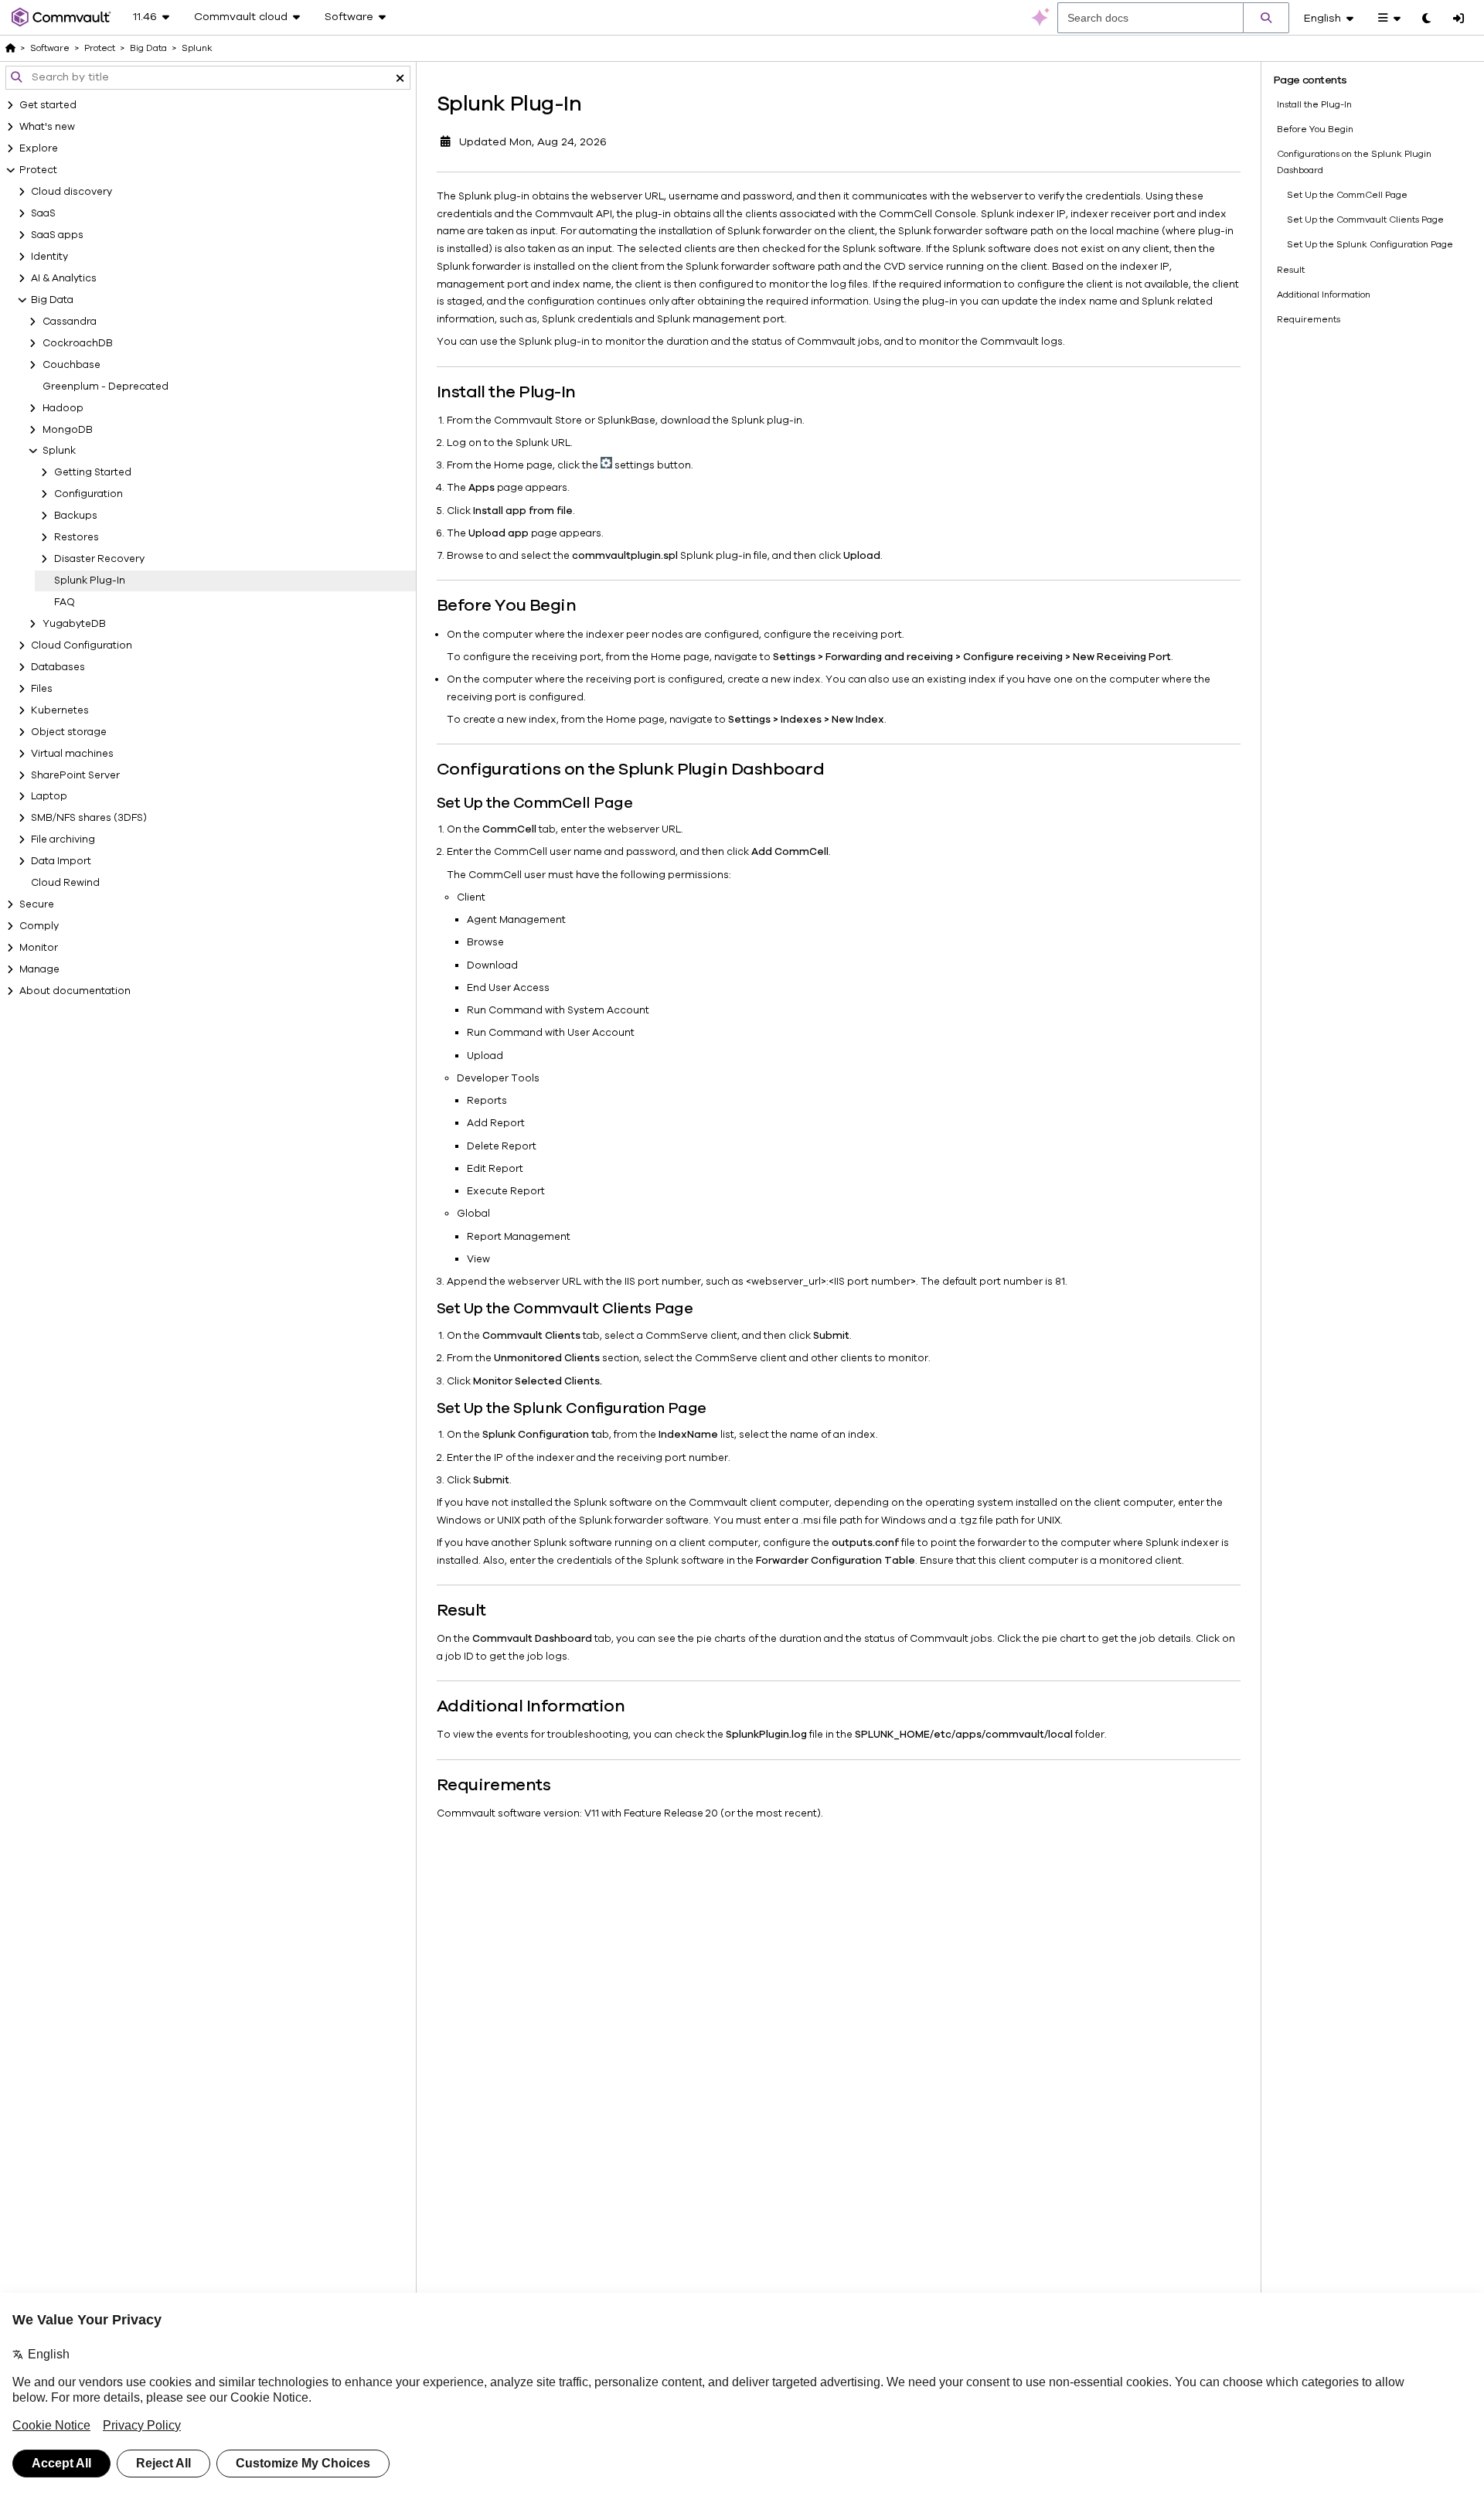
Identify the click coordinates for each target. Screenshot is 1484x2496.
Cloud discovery (71, 192)
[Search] (1266, 18)
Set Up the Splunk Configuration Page (1370, 244)
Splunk (59, 451)
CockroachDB (78, 343)
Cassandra (70, 322)
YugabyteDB (74, 624)
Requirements (1309, 319)
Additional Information (1324, 295)
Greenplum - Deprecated (106, 386)
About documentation (75, 991)
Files (42, 689)
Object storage (69, 732)
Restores (77, 537)
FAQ (65, 602)
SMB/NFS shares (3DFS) (89, 818)
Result (1291, 270)
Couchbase (71, 365)
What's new (47, 127)
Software (50, 48)
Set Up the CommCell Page (1347, 195)
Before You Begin (1315, 129)
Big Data (52, 300)
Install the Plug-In (1314, 104)
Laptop (49, 796)
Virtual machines (72, 754)
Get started (48, 105)
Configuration (88, 494)
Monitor (39, 948)
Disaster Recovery (99, 559)
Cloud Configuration (82, 645)
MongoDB (68, 430)
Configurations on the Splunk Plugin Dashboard (1354, 162)
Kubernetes (60, 710)
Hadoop (63, 408)
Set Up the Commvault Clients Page (1365, 220)
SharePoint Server (75, 775)
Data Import (61, 861)
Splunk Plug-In (90, 581)
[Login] (1458, 19)
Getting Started (93, 472)
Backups (76, 516)
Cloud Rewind (65, 883)
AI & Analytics (64, 278)
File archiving (63, 839)
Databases (58, 667)
